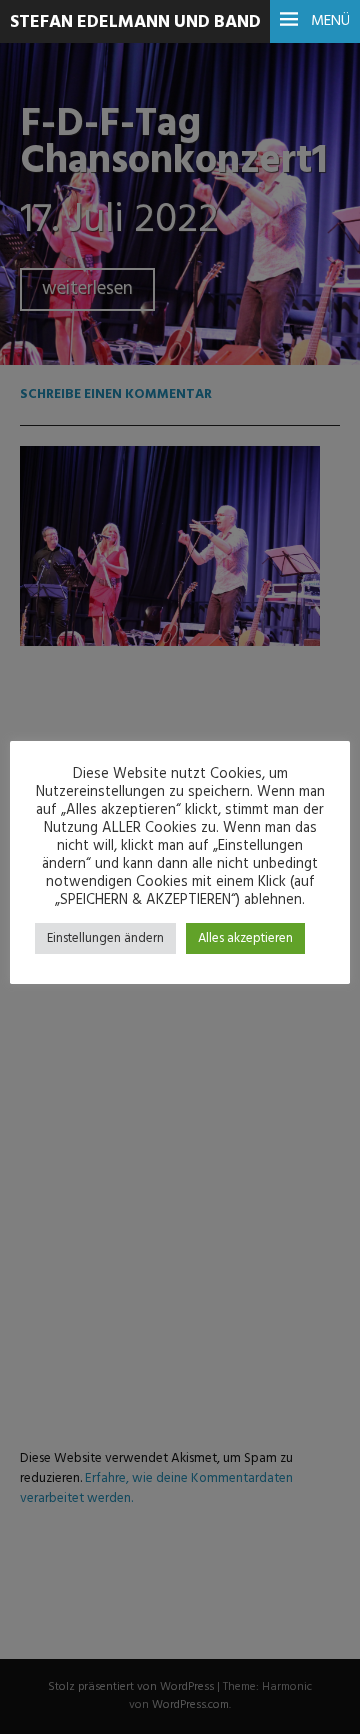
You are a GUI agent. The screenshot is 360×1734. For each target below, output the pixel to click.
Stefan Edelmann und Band (135, 22)
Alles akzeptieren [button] (245, 938)
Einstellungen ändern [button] (105, 938)
